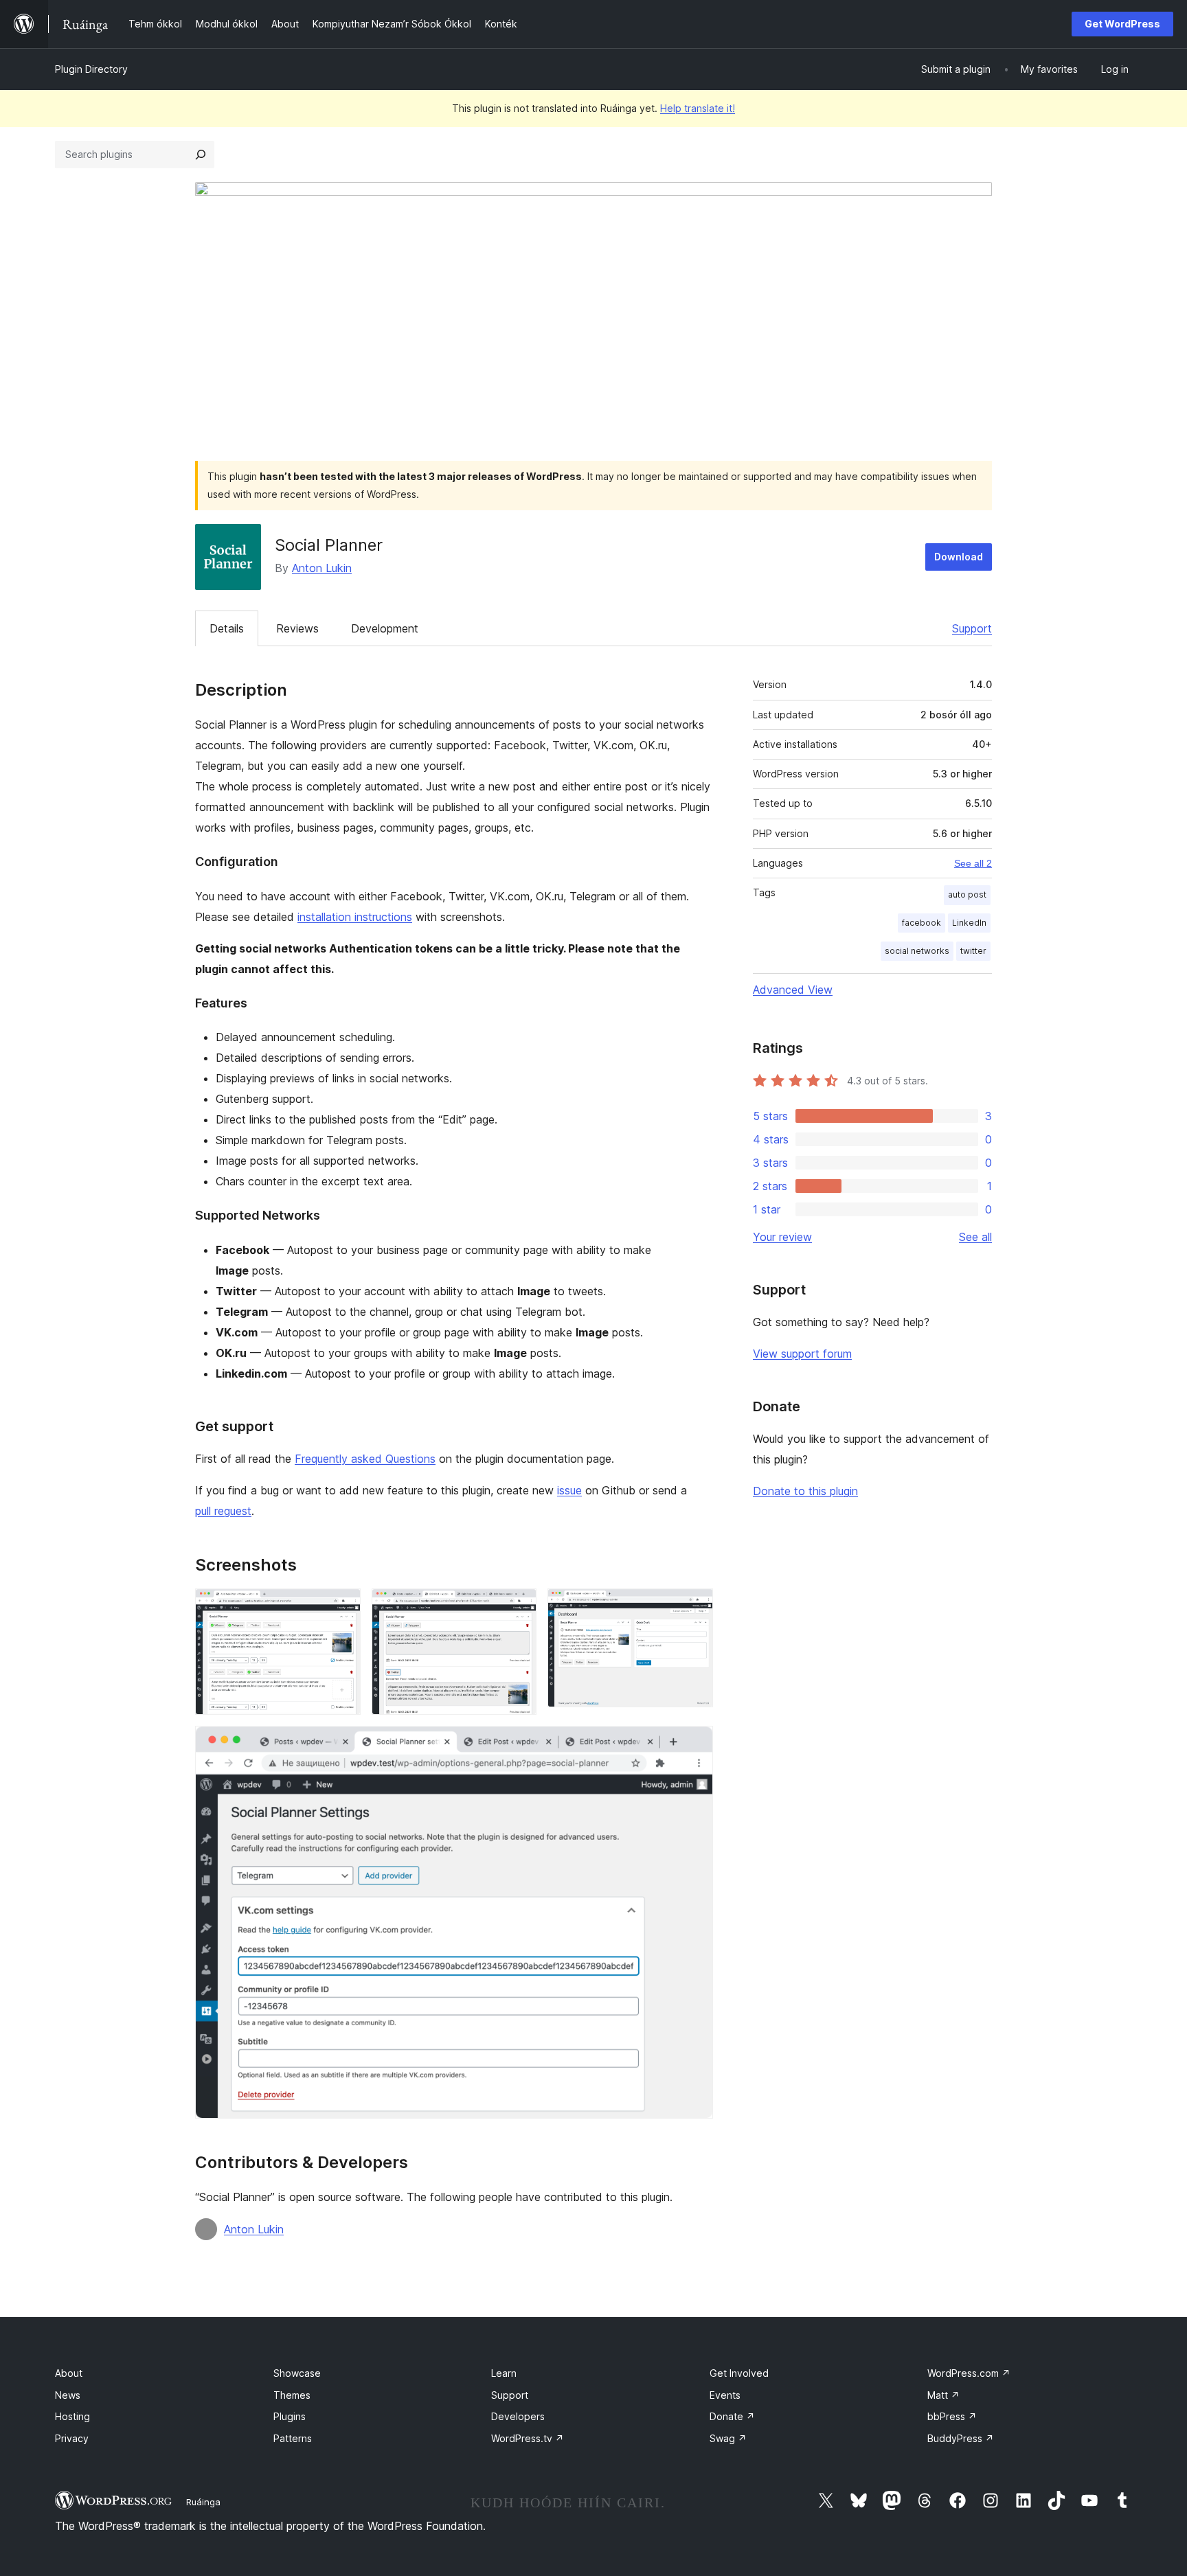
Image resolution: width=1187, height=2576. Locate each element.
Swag (728, 2438)
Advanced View (793, 990)
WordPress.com (969, 2373)
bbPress (952, 2416)
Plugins (290, 2416)
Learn (504, 2373)
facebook (922, 923)
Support (972, 628)
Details (227, 628)
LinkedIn (969, 923)
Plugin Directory (91, 69)
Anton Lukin (322, 568)
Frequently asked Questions (365, 1459)
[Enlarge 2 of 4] (518, 1607)
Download (959, 557)
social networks (917, 951)
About (69, 2373)
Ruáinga (203, 2502)
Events (725, 2395)
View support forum (802, 1354)
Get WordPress (1122, 24)
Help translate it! (698, 108)
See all (975, 1237)
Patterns (293, 2438)
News (68, 2395)
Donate (732, 2416)
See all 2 (973, 863)
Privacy (72, 2438)
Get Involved (739, 2373)
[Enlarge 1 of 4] (342, 1607)
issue (569, 1490)
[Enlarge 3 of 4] (694, 1607)
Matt (943, 2395)
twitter (973, 951)
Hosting (72, 2416)
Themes (292, 2395)
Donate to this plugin (805, 1491)
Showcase (297, 2373)
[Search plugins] (201, 155)
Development (385, 628)
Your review (782, 1237)
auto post (967, 894)
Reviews (297, 628)
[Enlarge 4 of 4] (694, 1744)
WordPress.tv (528, 2438)
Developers (518, 2416)
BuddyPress (961, 2438)
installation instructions (355, 917)
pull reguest (223, 1511)
